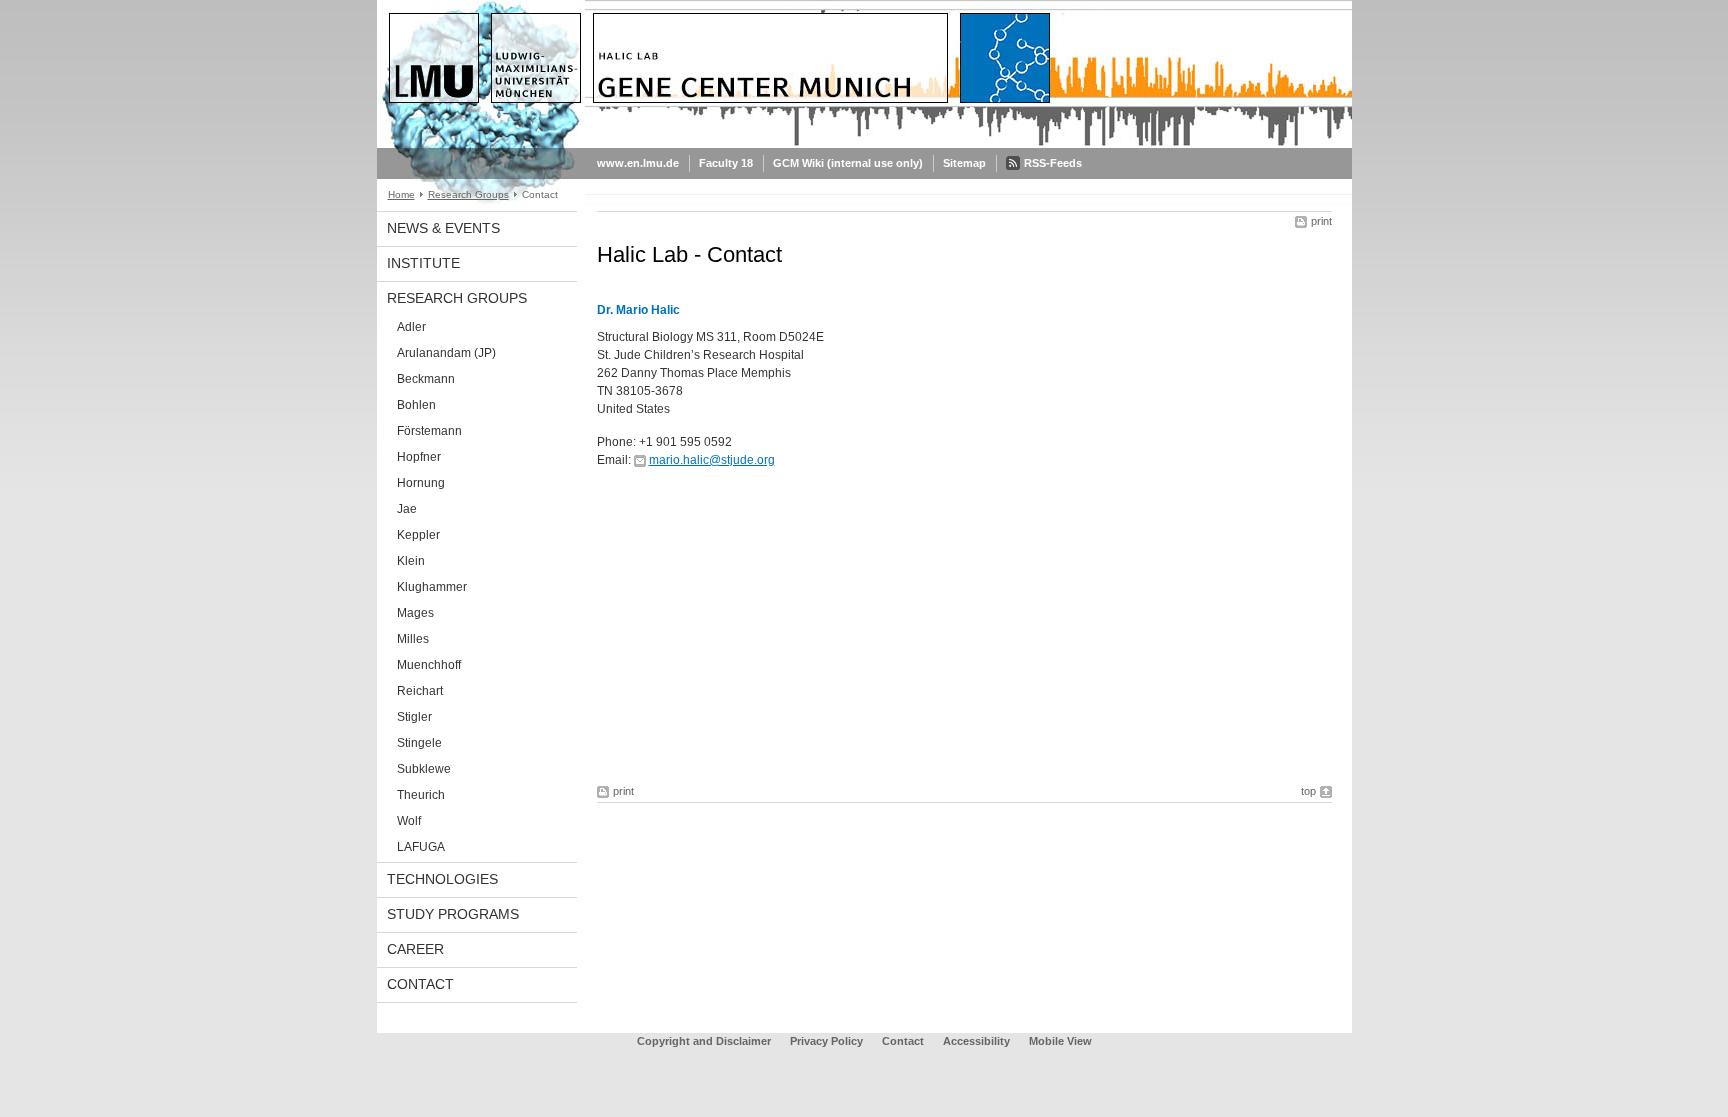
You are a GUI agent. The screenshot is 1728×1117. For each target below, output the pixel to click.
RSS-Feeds (1053, 163)
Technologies (442, 879)
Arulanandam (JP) (446, 353)
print (1321, 221)
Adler (411, 327)
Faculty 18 (726, 163)
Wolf (409, 821)
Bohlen (416, 405)
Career (415, 949)
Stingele (419, 743)
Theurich (421, 795)
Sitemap (964, 163)
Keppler (418, 535)
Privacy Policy (826, 1041)
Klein (411, 561)
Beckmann (426, 379)
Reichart (420, 691)
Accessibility (978, 1041)
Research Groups (468, 194)
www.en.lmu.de (638, 163)
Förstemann (429, 431)
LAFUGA (421, 847)
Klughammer (432, 587)
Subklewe (424, 769)
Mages (415, 613)
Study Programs (453, 914)
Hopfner (419, 457)
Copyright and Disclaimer (704, 1041)
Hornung (421, 483)
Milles (413, 639)
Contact (420, 984)
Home (401, 194)
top (1308, 791)
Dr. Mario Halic (638, 310)
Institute (423, 263)
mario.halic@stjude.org (712, 460)
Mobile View (1060, 1041)
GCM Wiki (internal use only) (848, 163)
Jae (407, 509)
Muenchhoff (429, 665)
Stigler (414, 717)
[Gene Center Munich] (864, 144)
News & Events (443, 228)
